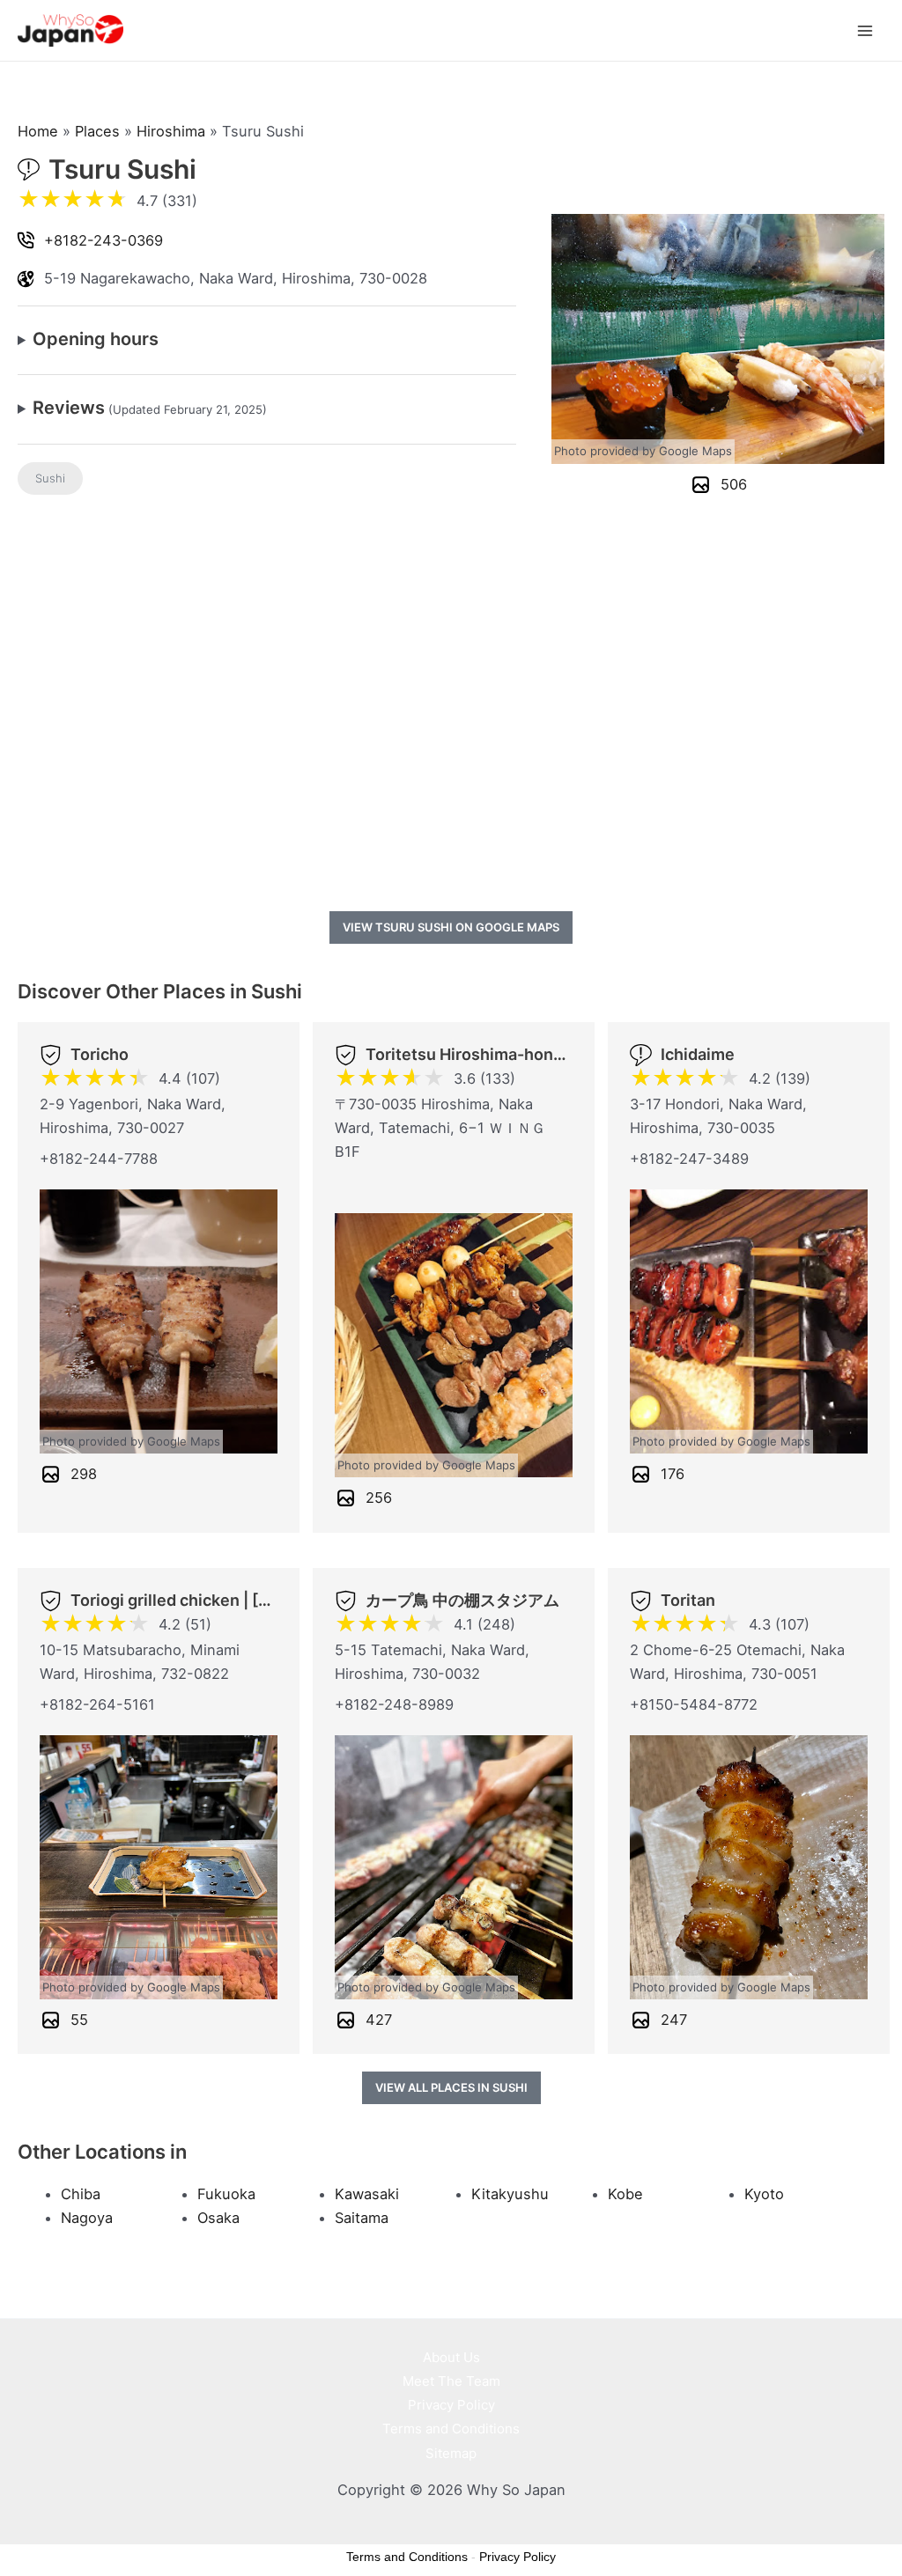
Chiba (81, 2194)
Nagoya (87, 2218)
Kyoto (764, 2194)
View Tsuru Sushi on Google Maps (451, 927)
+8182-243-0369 (104, 240)
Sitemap (451, 2453)
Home (38, 131)
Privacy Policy (451, 2405)
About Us (451, 2357)
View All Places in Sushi (451, 2087)
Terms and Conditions (451, 2429)
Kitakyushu (510, 2194)
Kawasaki (367, 2194)
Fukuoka (226, 2194)
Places (97, 131)
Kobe (625, 2194)
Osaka (218, 2218)
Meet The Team (451, 2381)
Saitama (362, 2218)
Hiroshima (171, 131)
